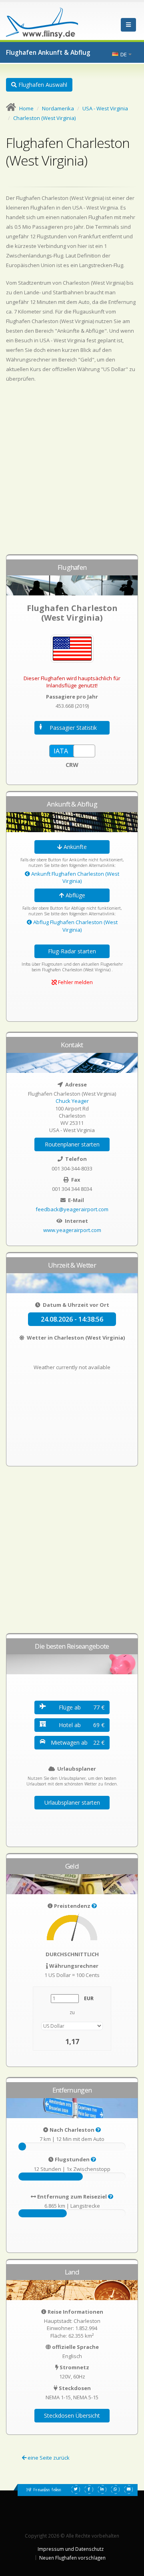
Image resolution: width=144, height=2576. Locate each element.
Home (26, 108)
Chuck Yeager (72, 1101)
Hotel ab (82, 1725)
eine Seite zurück (48, 2458)
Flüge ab (82, 1707)
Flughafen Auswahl (42, 85)
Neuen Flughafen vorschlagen (72, 2558)
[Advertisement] (72, 472)
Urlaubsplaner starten (72, 1802)
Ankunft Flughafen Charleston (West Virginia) (75, 877)
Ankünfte (74, 847)
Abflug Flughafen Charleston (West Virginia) (75, 926)
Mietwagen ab (78, 1742)
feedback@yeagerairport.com (72, 1209)
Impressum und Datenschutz (71, 2549)
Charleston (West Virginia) (44, 118)
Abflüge (75, 895)
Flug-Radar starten (72, 951)
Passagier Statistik (73, 728)
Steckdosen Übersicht (72, 2415)
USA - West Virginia (105, 108)
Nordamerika (58, 108)
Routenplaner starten (72, 1144)
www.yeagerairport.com (72, 1230)
